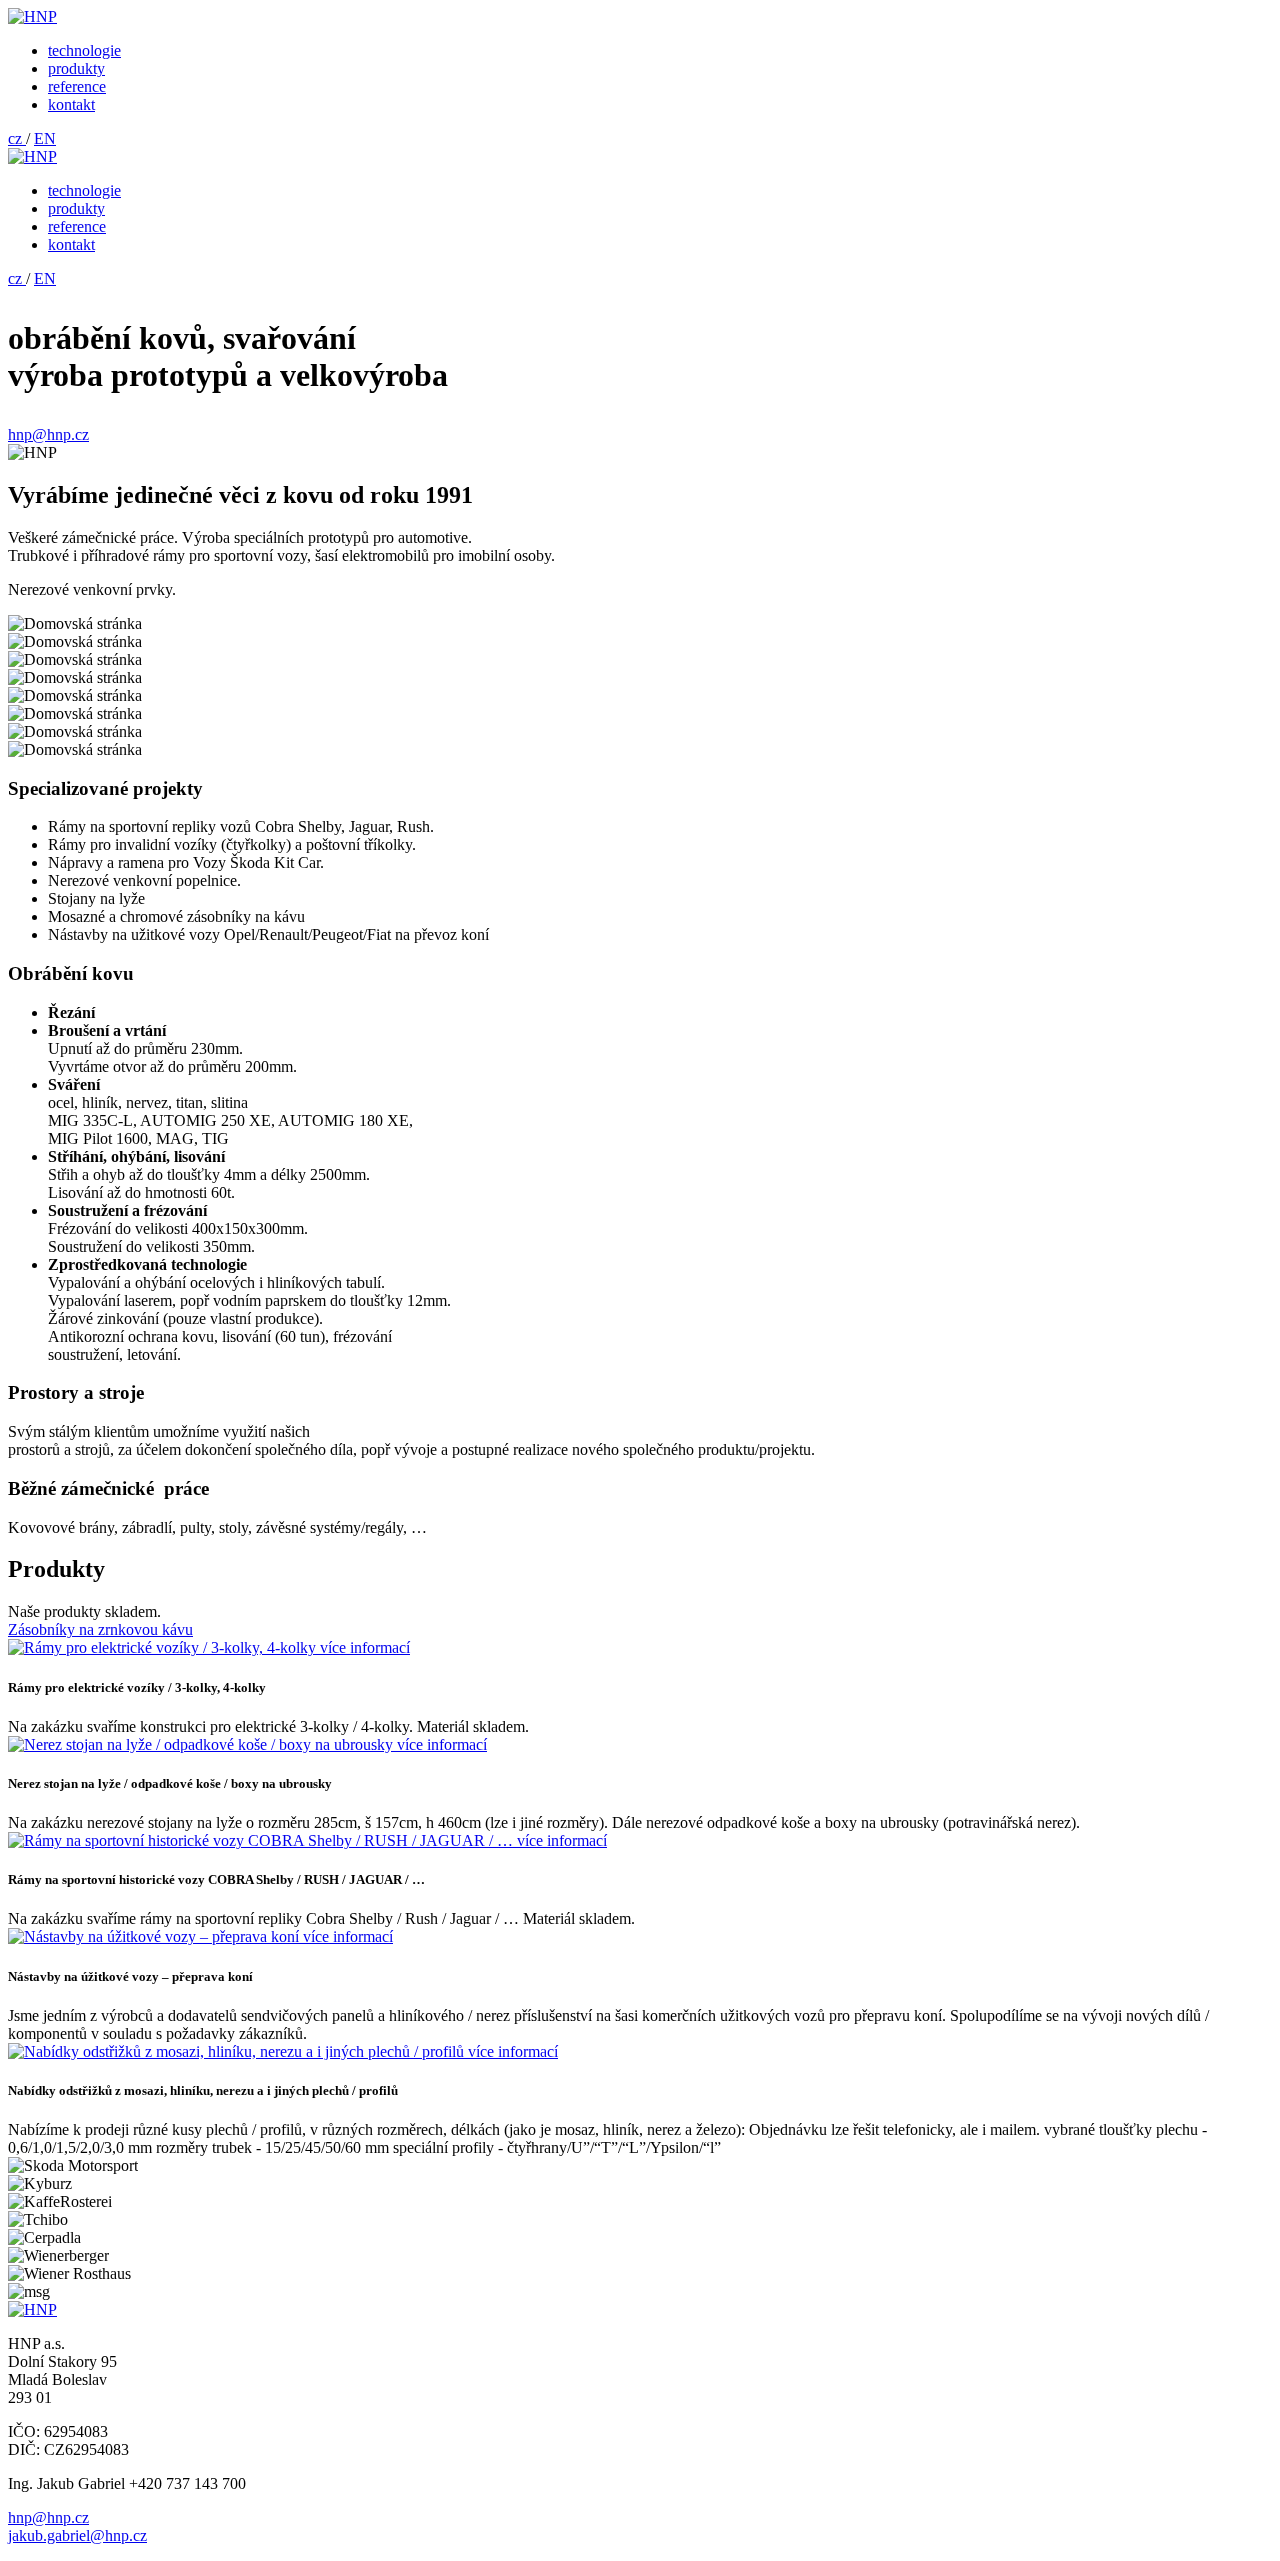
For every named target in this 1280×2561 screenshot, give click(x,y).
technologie (84, 50)
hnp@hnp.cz (48, 434)
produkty (76, 68)
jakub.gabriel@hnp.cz (77, 2535)
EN (45, 138)
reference (77, 86)
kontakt (71, 104)
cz (17, 138)
